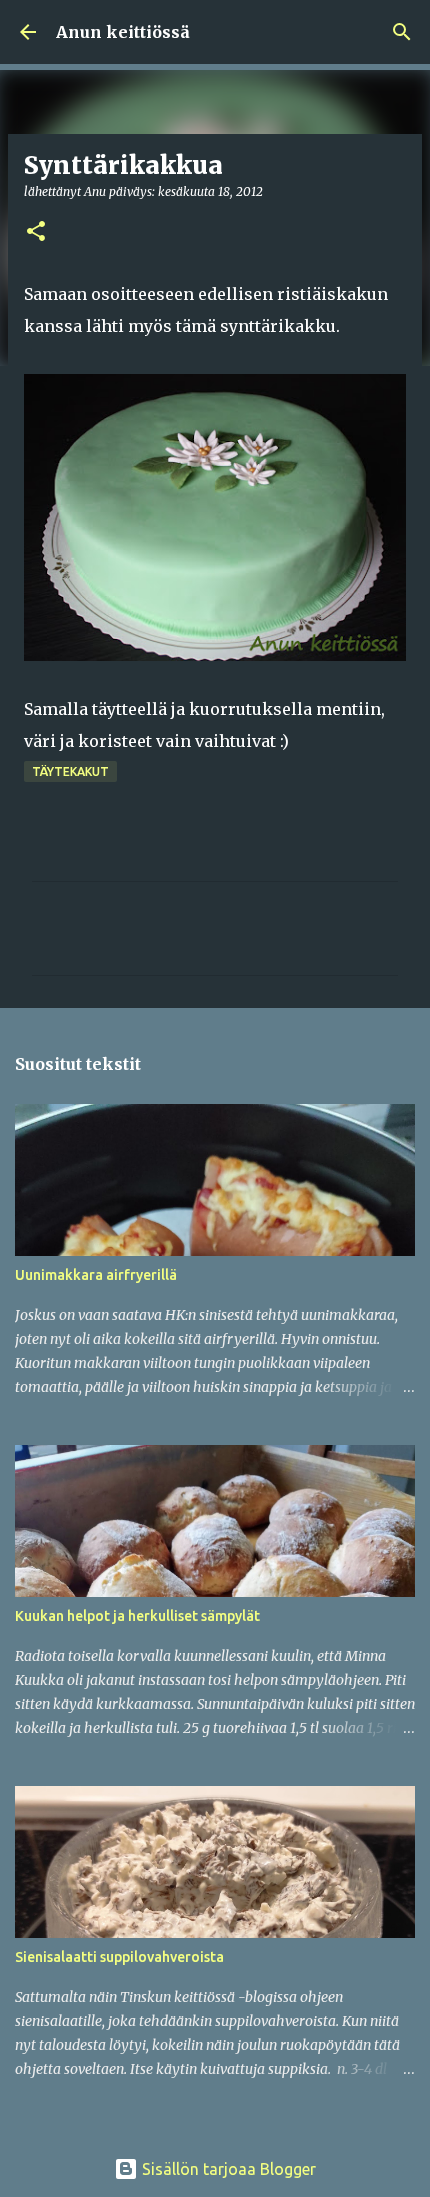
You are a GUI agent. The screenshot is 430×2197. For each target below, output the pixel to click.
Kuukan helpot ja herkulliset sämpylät (137, 1616)
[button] (36, 232)
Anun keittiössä (123, 32)
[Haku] (402, 32)
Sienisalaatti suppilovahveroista (119, 1957)
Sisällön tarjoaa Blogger (227, 2169)
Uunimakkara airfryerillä (96, 1275)
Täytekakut (70, 771)
